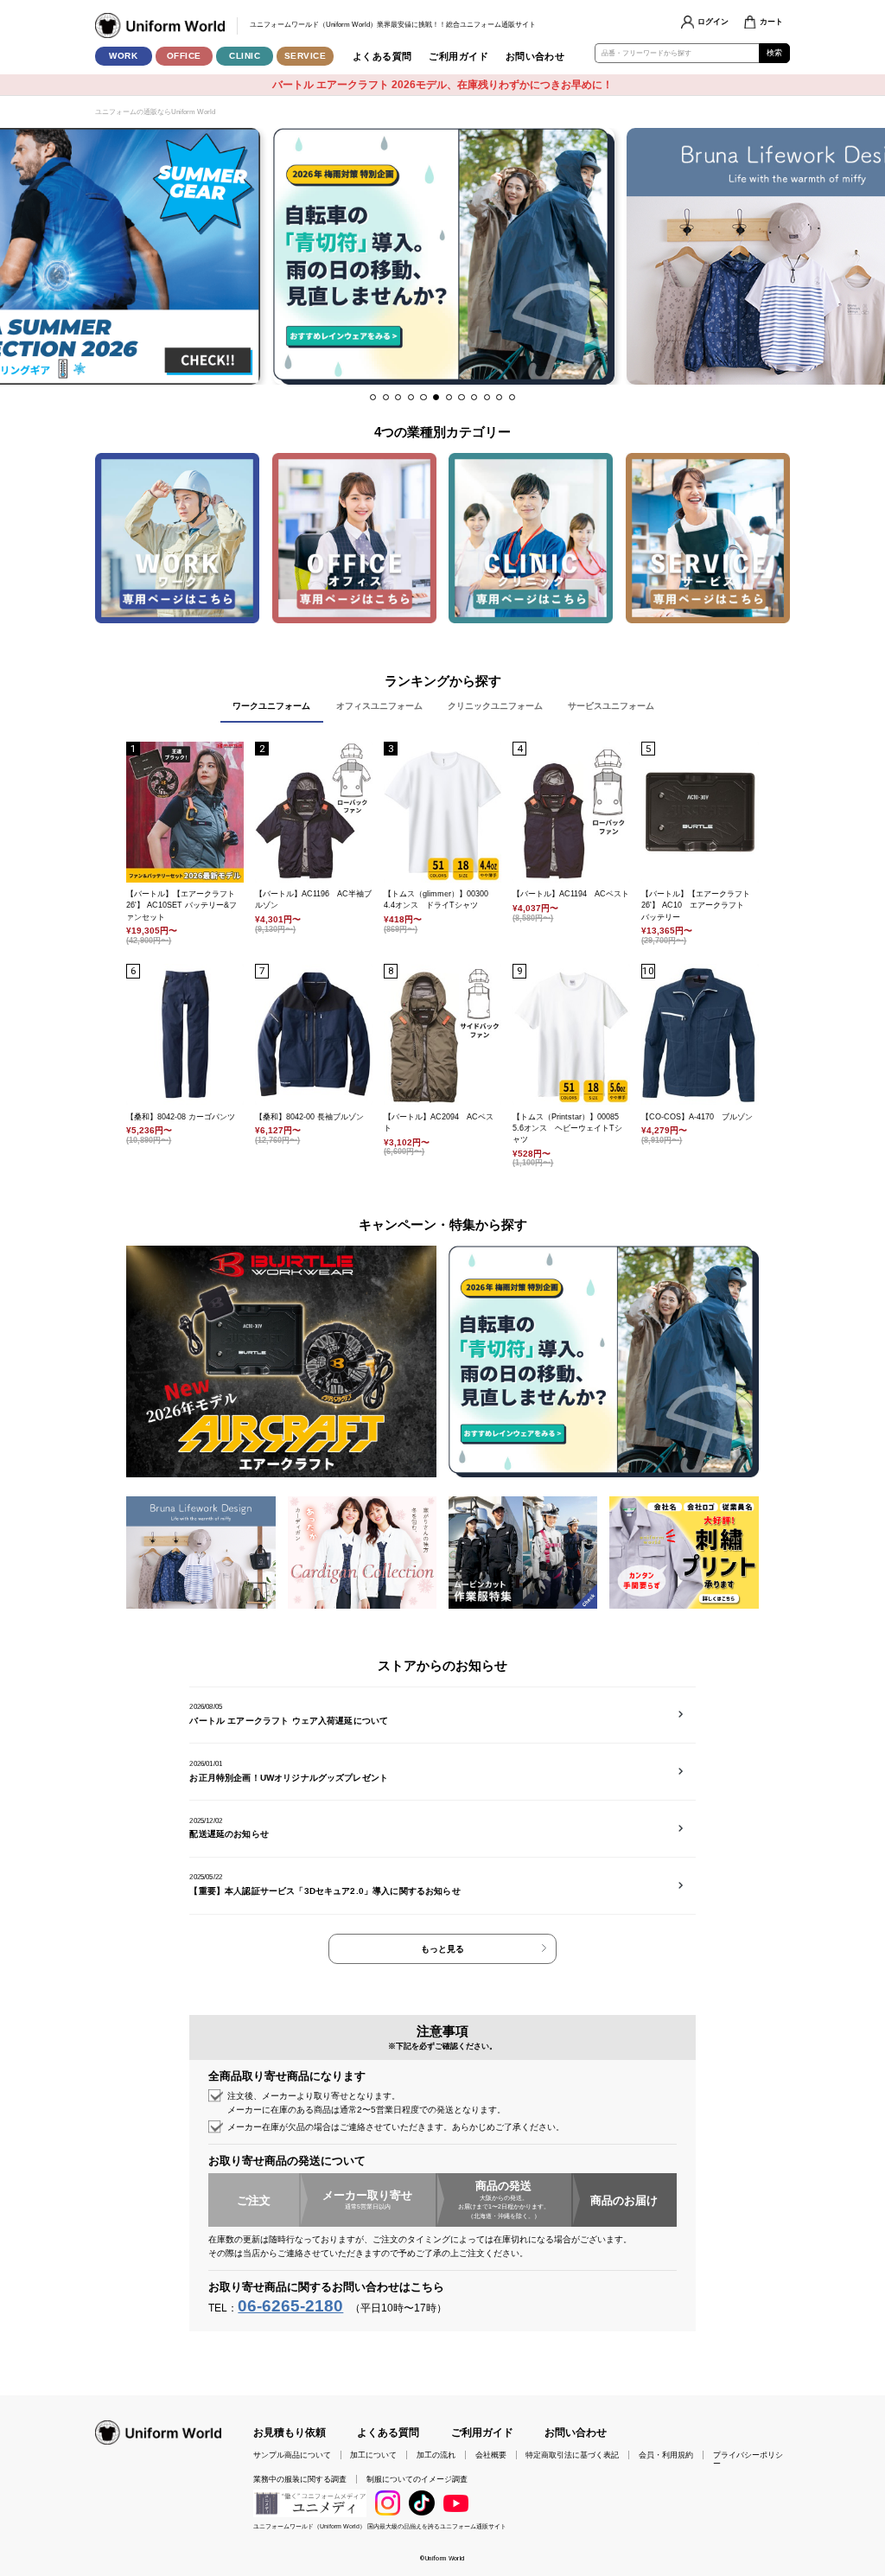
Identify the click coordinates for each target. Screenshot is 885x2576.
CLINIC (245, 56)
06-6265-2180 (290, 2306)
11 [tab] (499, 397)
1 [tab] (373, 397)
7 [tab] (449, 397)
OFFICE (184, 56)
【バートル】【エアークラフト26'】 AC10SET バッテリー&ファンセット (181, 905)
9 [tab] (474, 397)
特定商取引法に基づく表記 (572, 2455)
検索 (775, 53)
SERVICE (306, 56)
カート (771, 22)
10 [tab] (487, 397)
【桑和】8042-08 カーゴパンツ (181, 1117)
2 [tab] (386, 397)
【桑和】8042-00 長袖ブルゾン (309, 1117)
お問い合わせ (535, 56)
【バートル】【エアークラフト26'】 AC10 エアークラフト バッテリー (697, 905)
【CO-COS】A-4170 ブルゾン (697, 1117)
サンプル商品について (292, 2455)
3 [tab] (398, 397)
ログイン (713, 22)
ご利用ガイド (458, 56)
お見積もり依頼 (290, 2432)
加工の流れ (436, 2455)
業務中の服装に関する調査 (300, 2479)
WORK (123, 56)
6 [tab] (436, 397)
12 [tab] (512, 397)
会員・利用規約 (666, 2455)
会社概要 (491, 2455)
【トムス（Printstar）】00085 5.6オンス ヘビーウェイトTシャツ (570, 1128)
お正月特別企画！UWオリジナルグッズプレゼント (289, 1778)
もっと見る (442, 1949)
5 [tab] (423, 397)
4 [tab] (411, 397)
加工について (373, 2455)
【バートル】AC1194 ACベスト (571, 894)
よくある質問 (382, 56)
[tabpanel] (444, 256)
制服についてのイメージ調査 (417, 2479)
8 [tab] (461, 397)
